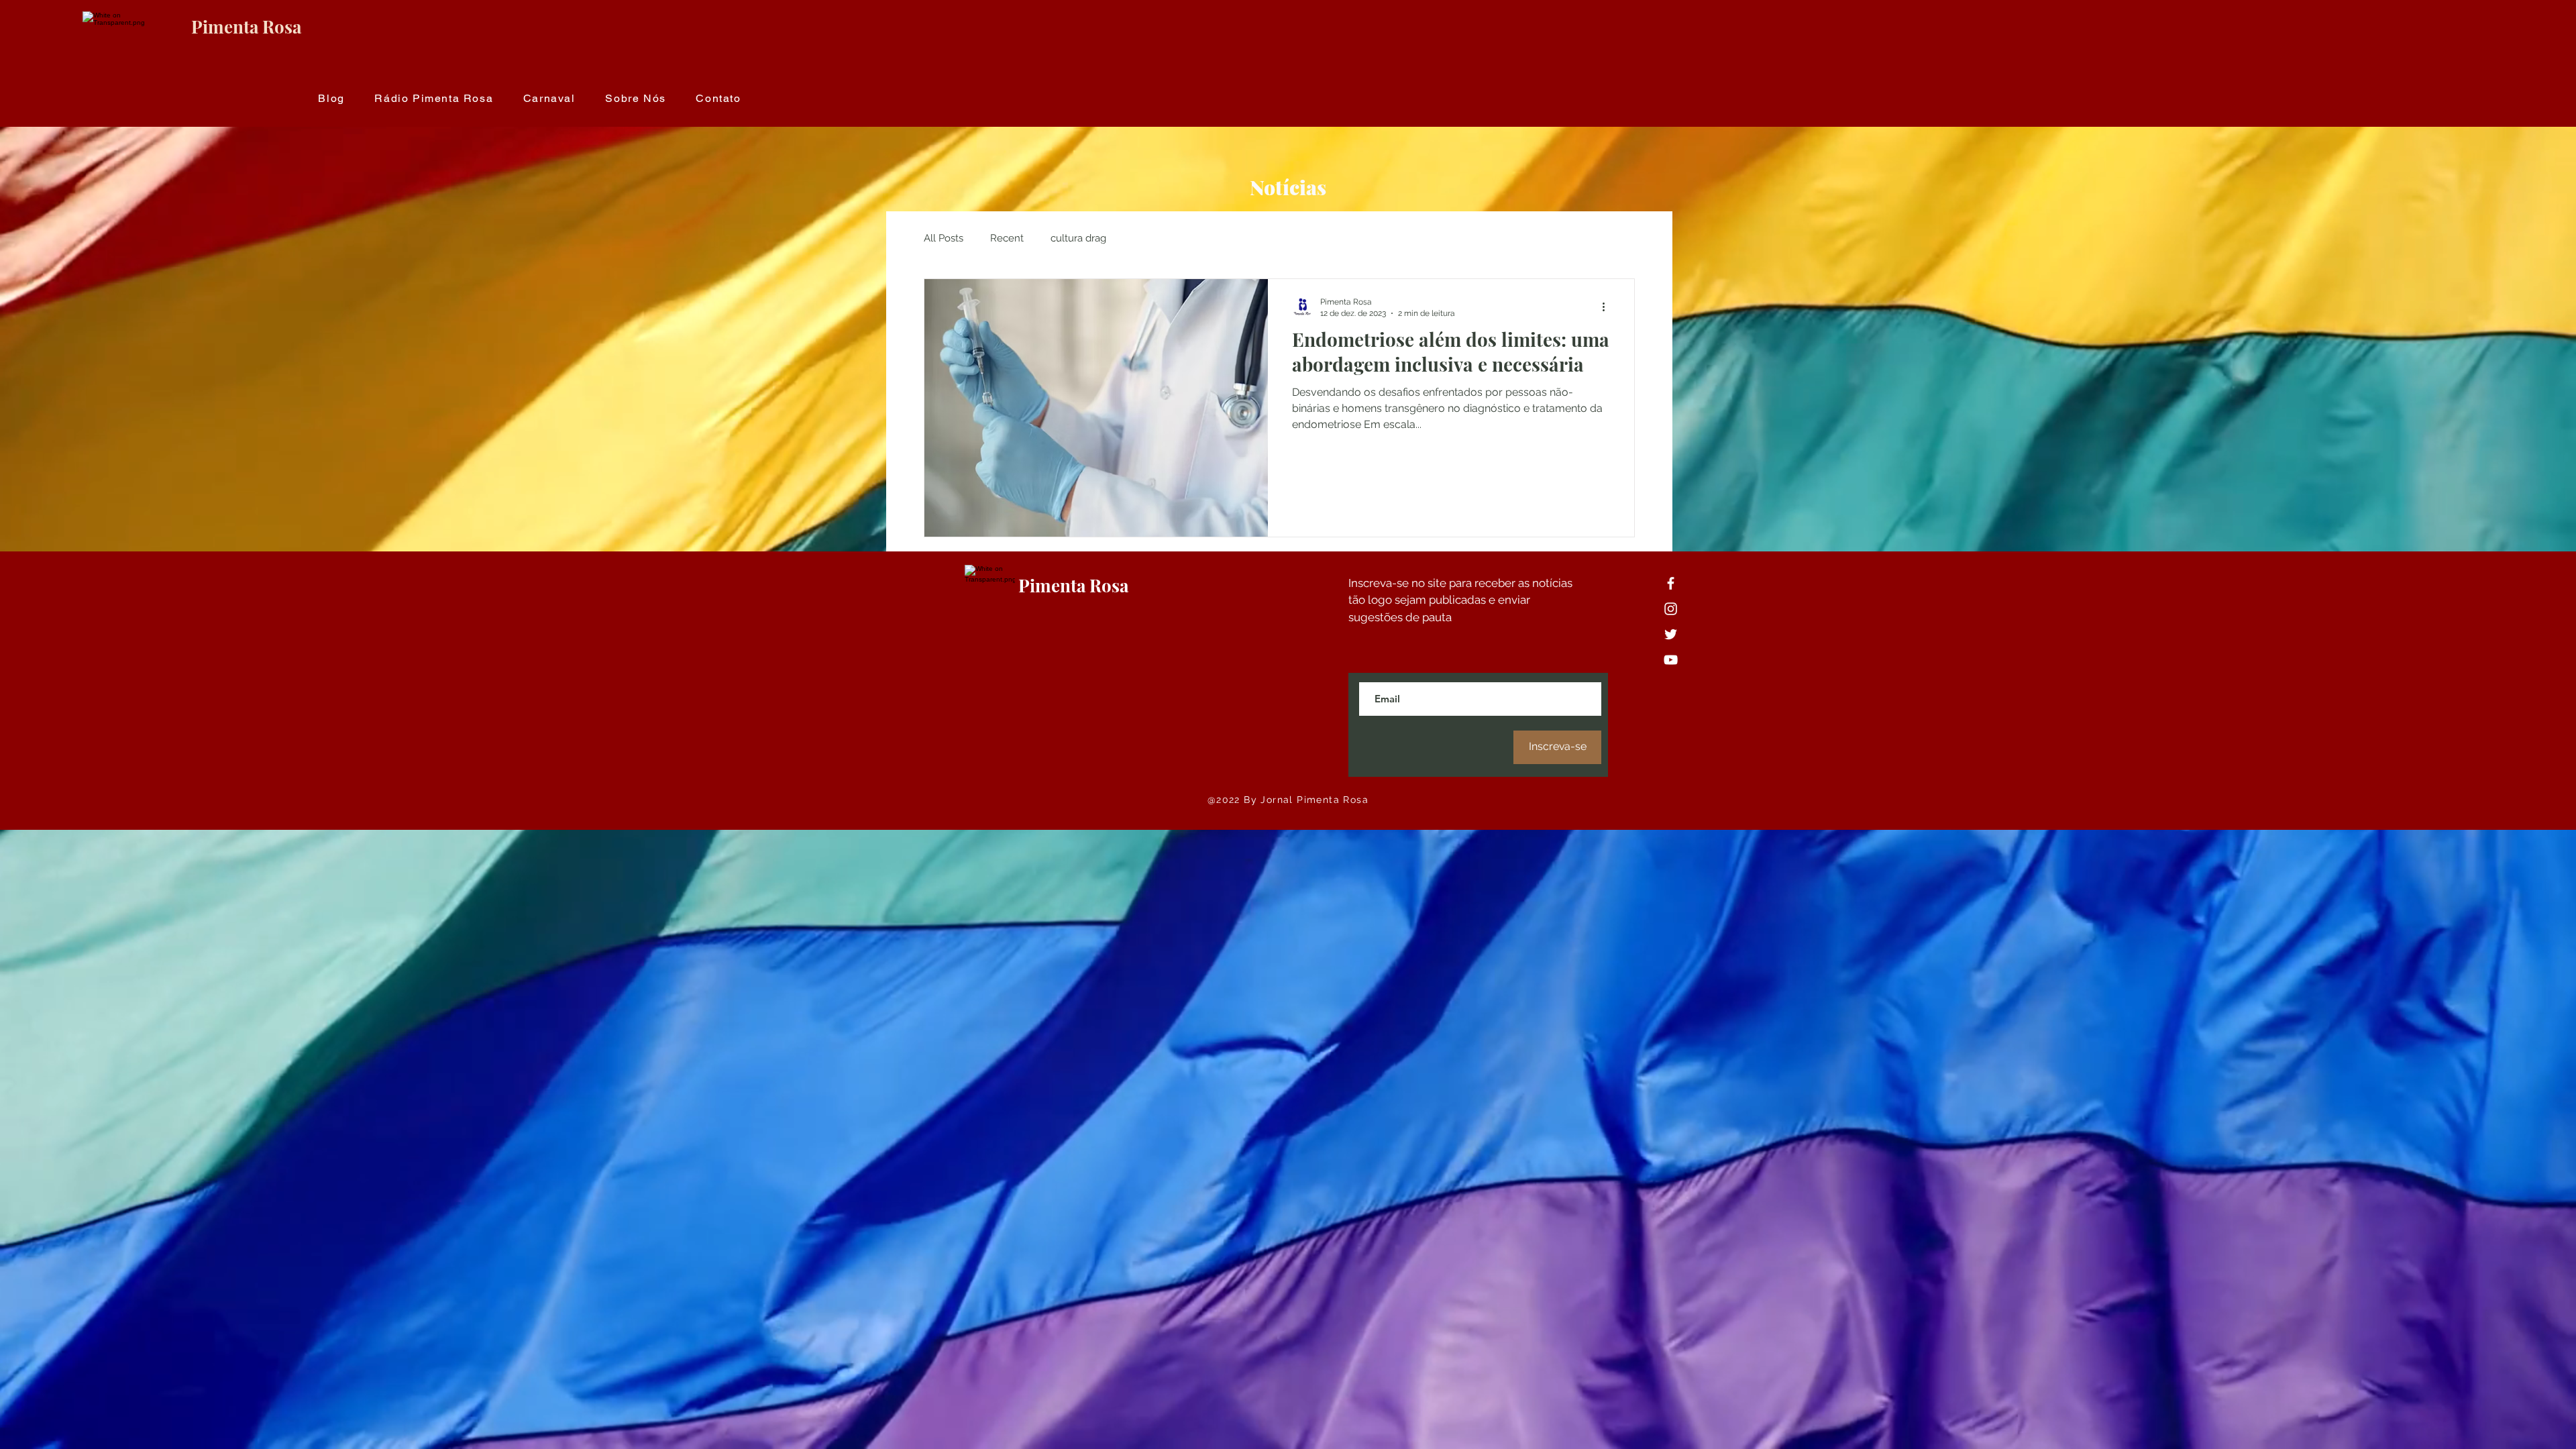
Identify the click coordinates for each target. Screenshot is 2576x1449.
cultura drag (1078, 238)
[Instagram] (1671, 609)
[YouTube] (1671, 660)
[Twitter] (1671, 634)
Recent (1007, 238)
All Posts (944, 238)
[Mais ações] (1608, 307)
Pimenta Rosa (246, 26)
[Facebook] (1671, 583)
